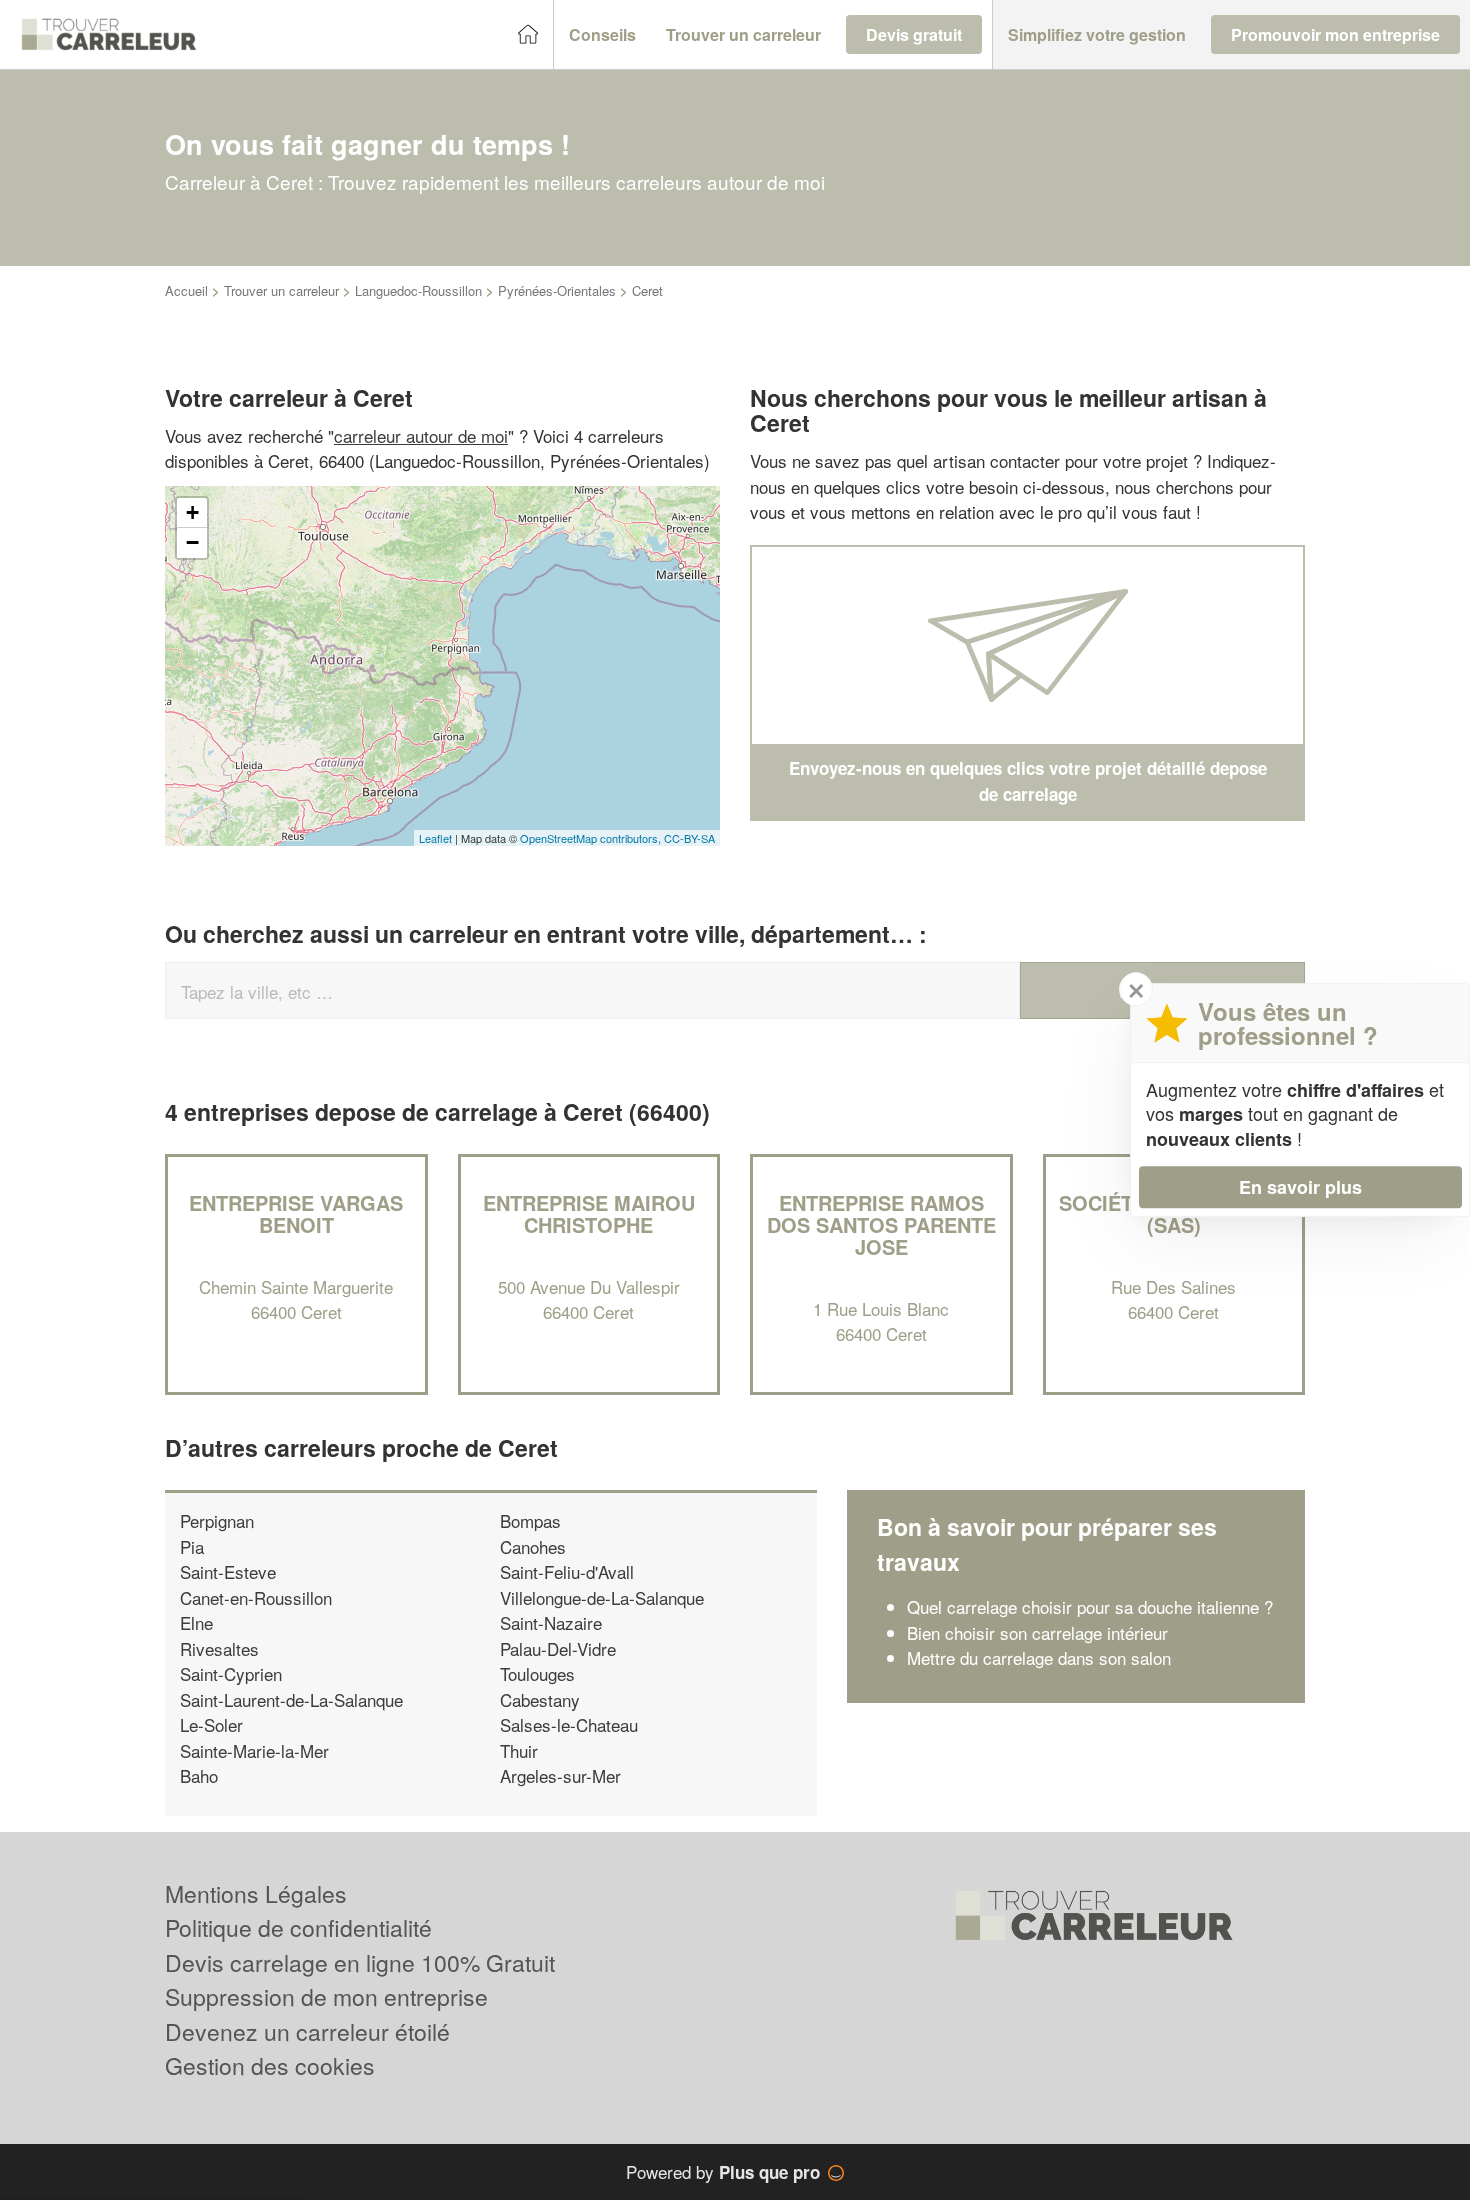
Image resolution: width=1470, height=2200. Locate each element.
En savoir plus (1300, 1187)
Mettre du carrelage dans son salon (1039, 1657)
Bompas (530, 1520)
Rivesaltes (219, 1648)
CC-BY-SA (689, 838)
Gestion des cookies (270, 2065)
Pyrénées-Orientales (557, 290)
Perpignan (217, 1520)
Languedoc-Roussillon (418, 290)
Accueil (186, 290)
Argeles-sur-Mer (560, 1775)
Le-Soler (211, 1724)
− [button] (192, 542)
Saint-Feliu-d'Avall (567, 1571)
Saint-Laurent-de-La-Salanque (291, 1699)
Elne (196, 1622)
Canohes (533, 1546)
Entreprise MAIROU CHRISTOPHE (589, 1213)
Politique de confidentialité (298, 1927)
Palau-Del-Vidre (558, 1648)
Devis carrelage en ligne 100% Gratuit (360, 1962)
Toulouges (537, 1673)
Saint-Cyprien (231, 1673)
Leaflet (435, 838)
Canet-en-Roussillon (256, 1597)
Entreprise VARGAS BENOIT (296, 1213)
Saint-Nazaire (551, 1622)
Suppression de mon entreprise (326, 1996)
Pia (192, 1546)
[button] (602, 35)
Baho (199, 1775)
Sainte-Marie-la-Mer (254, 1750)
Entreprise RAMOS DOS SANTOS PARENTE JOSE (881, 1224)
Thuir (519, 1750)
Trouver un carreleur (281, 290)
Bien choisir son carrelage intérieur (1037, 1632)
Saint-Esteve (228, 1571)
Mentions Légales (256, 1893)
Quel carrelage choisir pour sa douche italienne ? (1090, 1606)
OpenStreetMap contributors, (592, 838)
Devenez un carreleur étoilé (307, 2031)
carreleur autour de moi (421, 435)
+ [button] (192, 512)
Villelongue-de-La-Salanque (602, 1597)
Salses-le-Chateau (569, 1724)
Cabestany (540, 1699)
